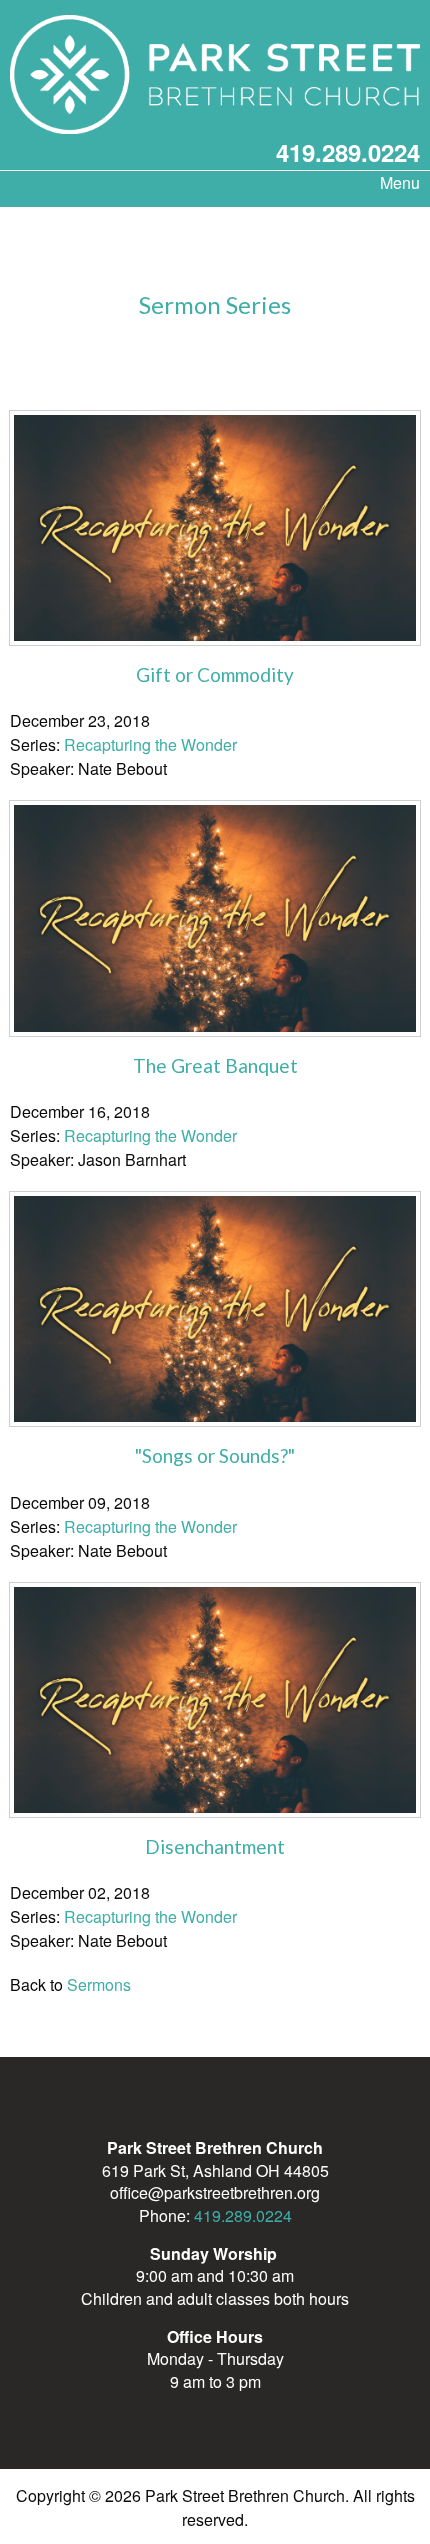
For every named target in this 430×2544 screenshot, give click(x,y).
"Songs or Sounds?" (215, 1455)
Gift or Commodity (215, 674)
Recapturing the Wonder (150, 744)
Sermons (99, 1984)
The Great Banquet (215, 1065)
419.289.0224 (348, 152)
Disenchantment (215, 1846)
